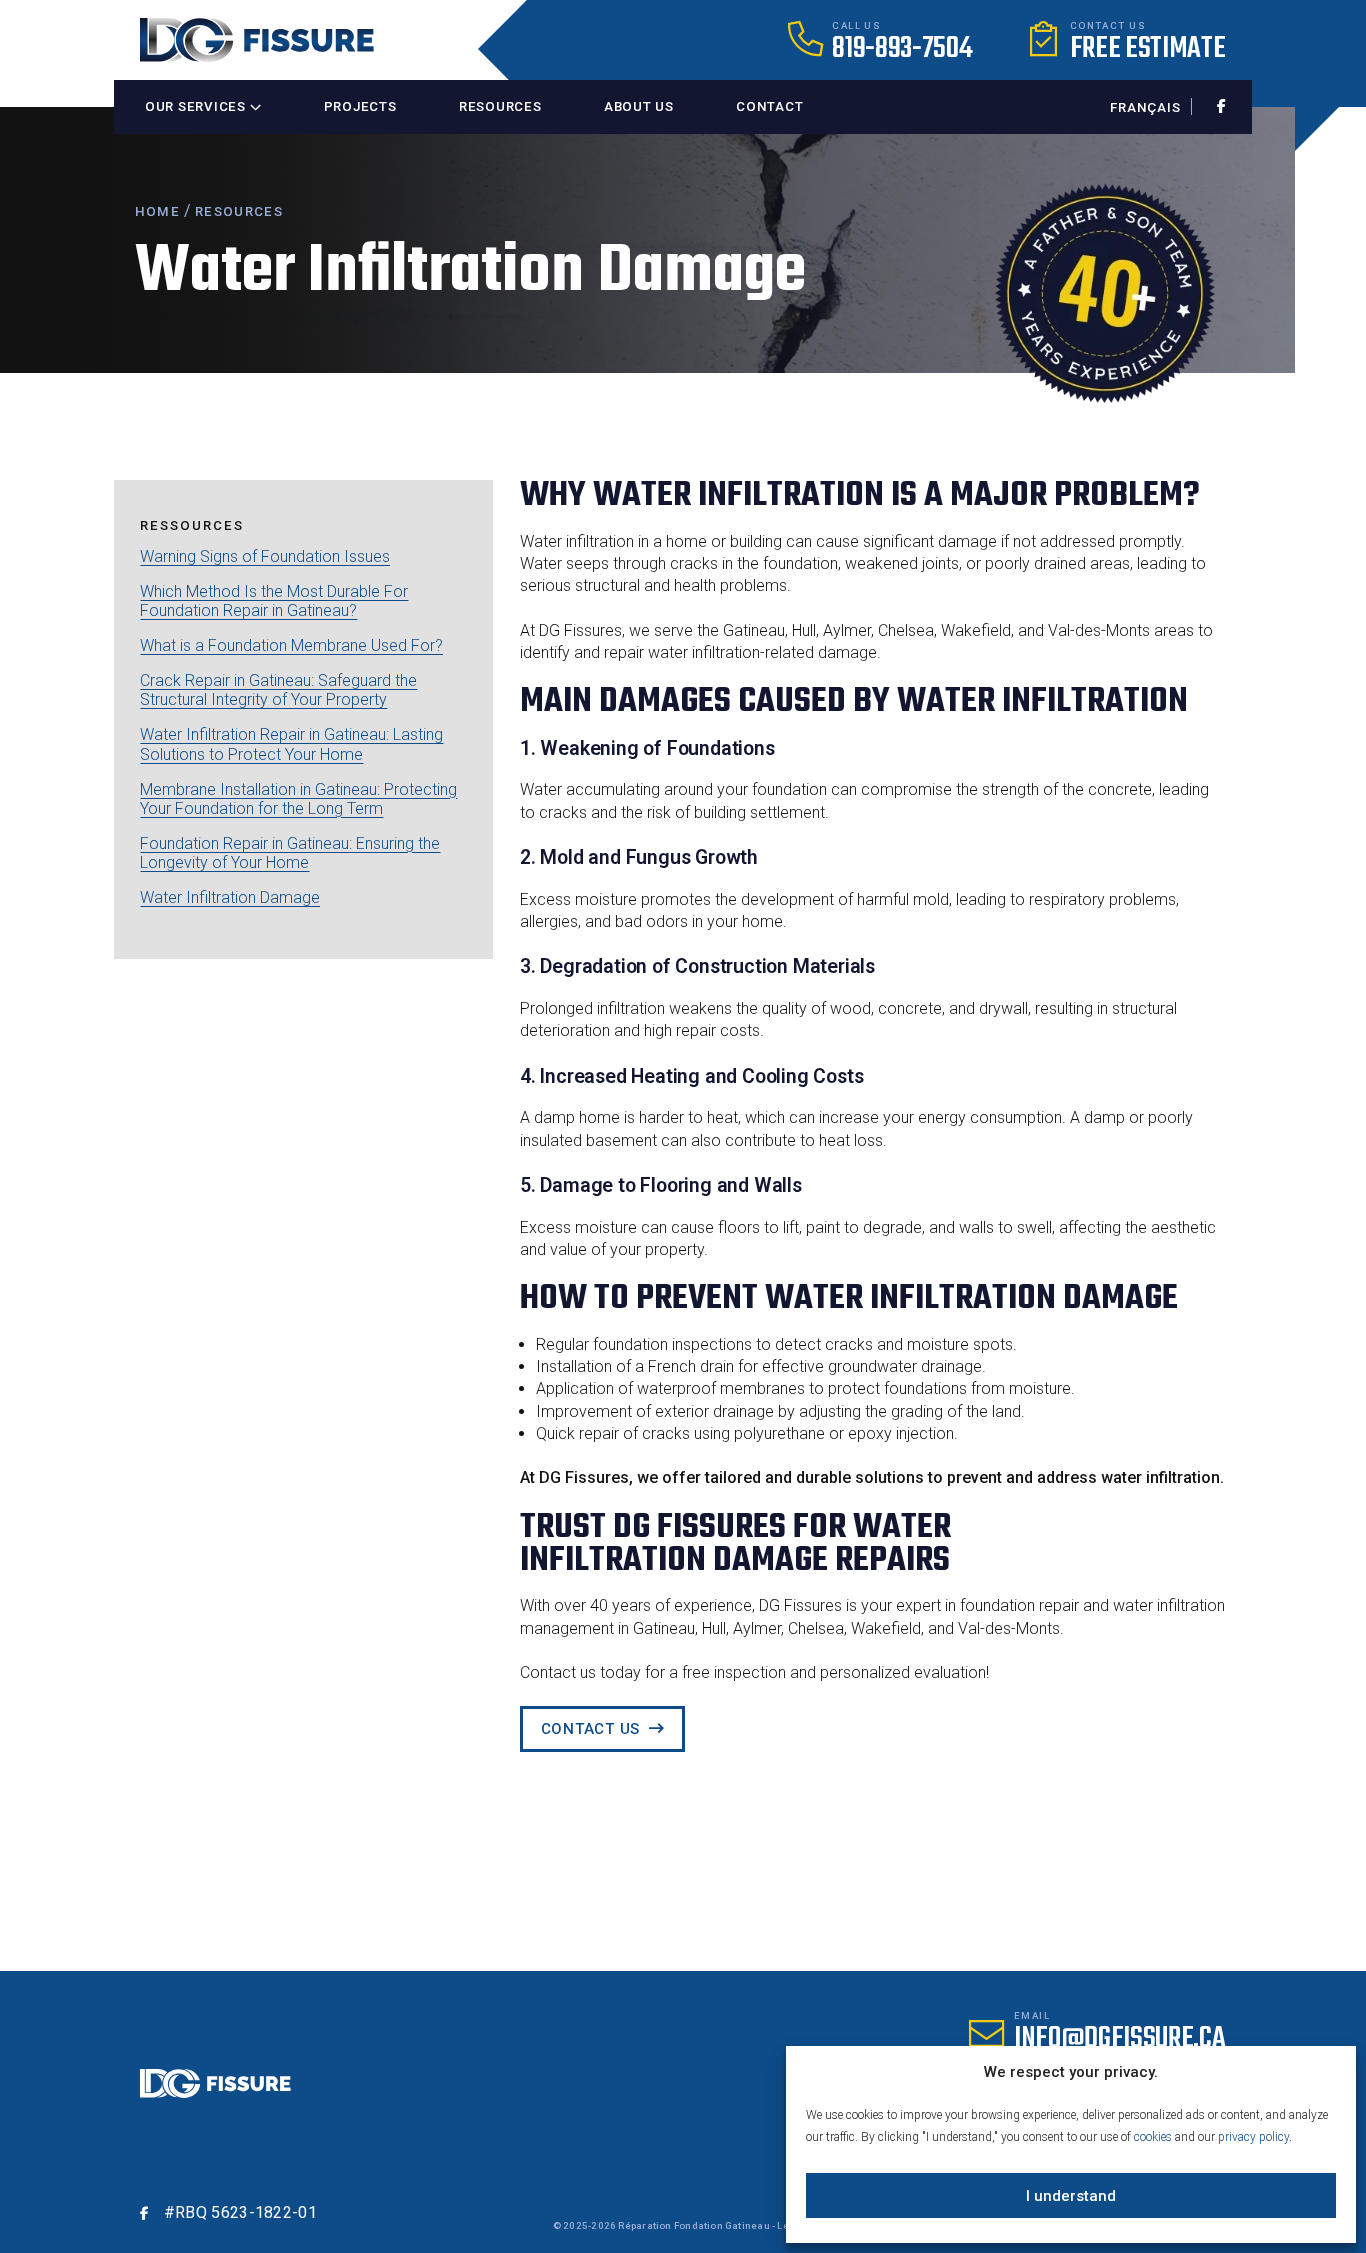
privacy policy (1253, 2137)
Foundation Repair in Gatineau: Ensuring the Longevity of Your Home (290, 853)
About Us (639, 106)
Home (157, 211)
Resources (500, 106)
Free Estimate (1148, 49)
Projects (360, 106)
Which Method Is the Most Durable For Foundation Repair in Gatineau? (274, 601)
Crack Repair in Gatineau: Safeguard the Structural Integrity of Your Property (278, 690)
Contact (769, 106)
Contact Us (591, 1729)
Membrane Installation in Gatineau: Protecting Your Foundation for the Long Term (298, 799)
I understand (1071, 2196)
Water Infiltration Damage (230, 897)
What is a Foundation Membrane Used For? (291, 645)
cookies (1153, 2137)
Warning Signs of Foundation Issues (265, 556)
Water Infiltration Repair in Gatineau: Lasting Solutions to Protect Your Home (291, 744)
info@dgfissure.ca (1120, 2039)
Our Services (197, 106)
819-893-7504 (902, 49)
